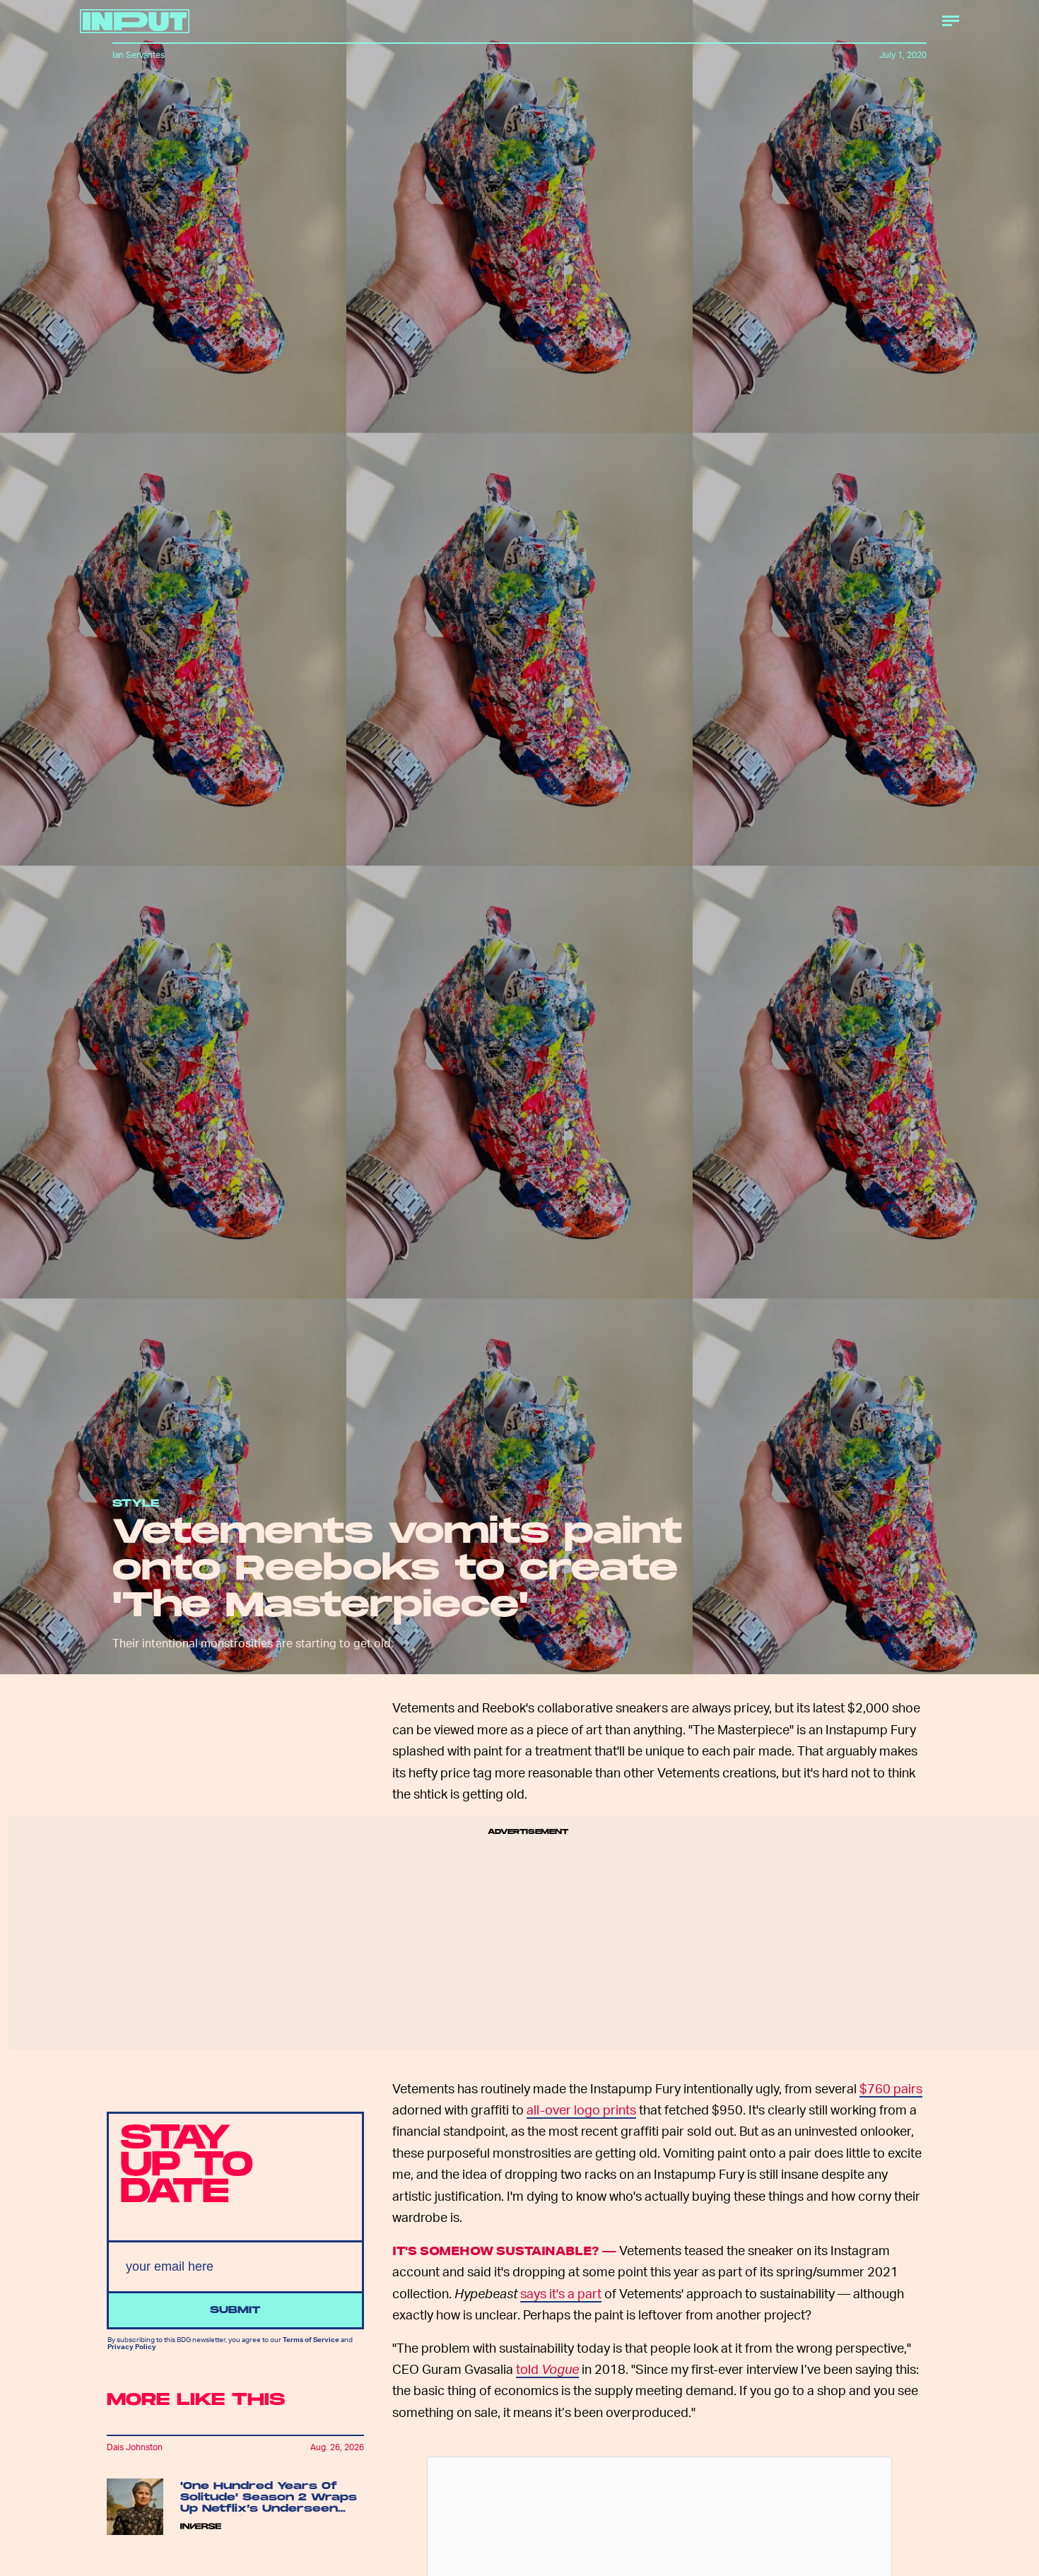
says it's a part (561, 2293)
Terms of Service (311, 2339)
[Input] (135, 21)
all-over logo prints (581, 2109)
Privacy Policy (132, 2346)
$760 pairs (891, 2088)
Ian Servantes (139, 55)
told (547, 2369)
